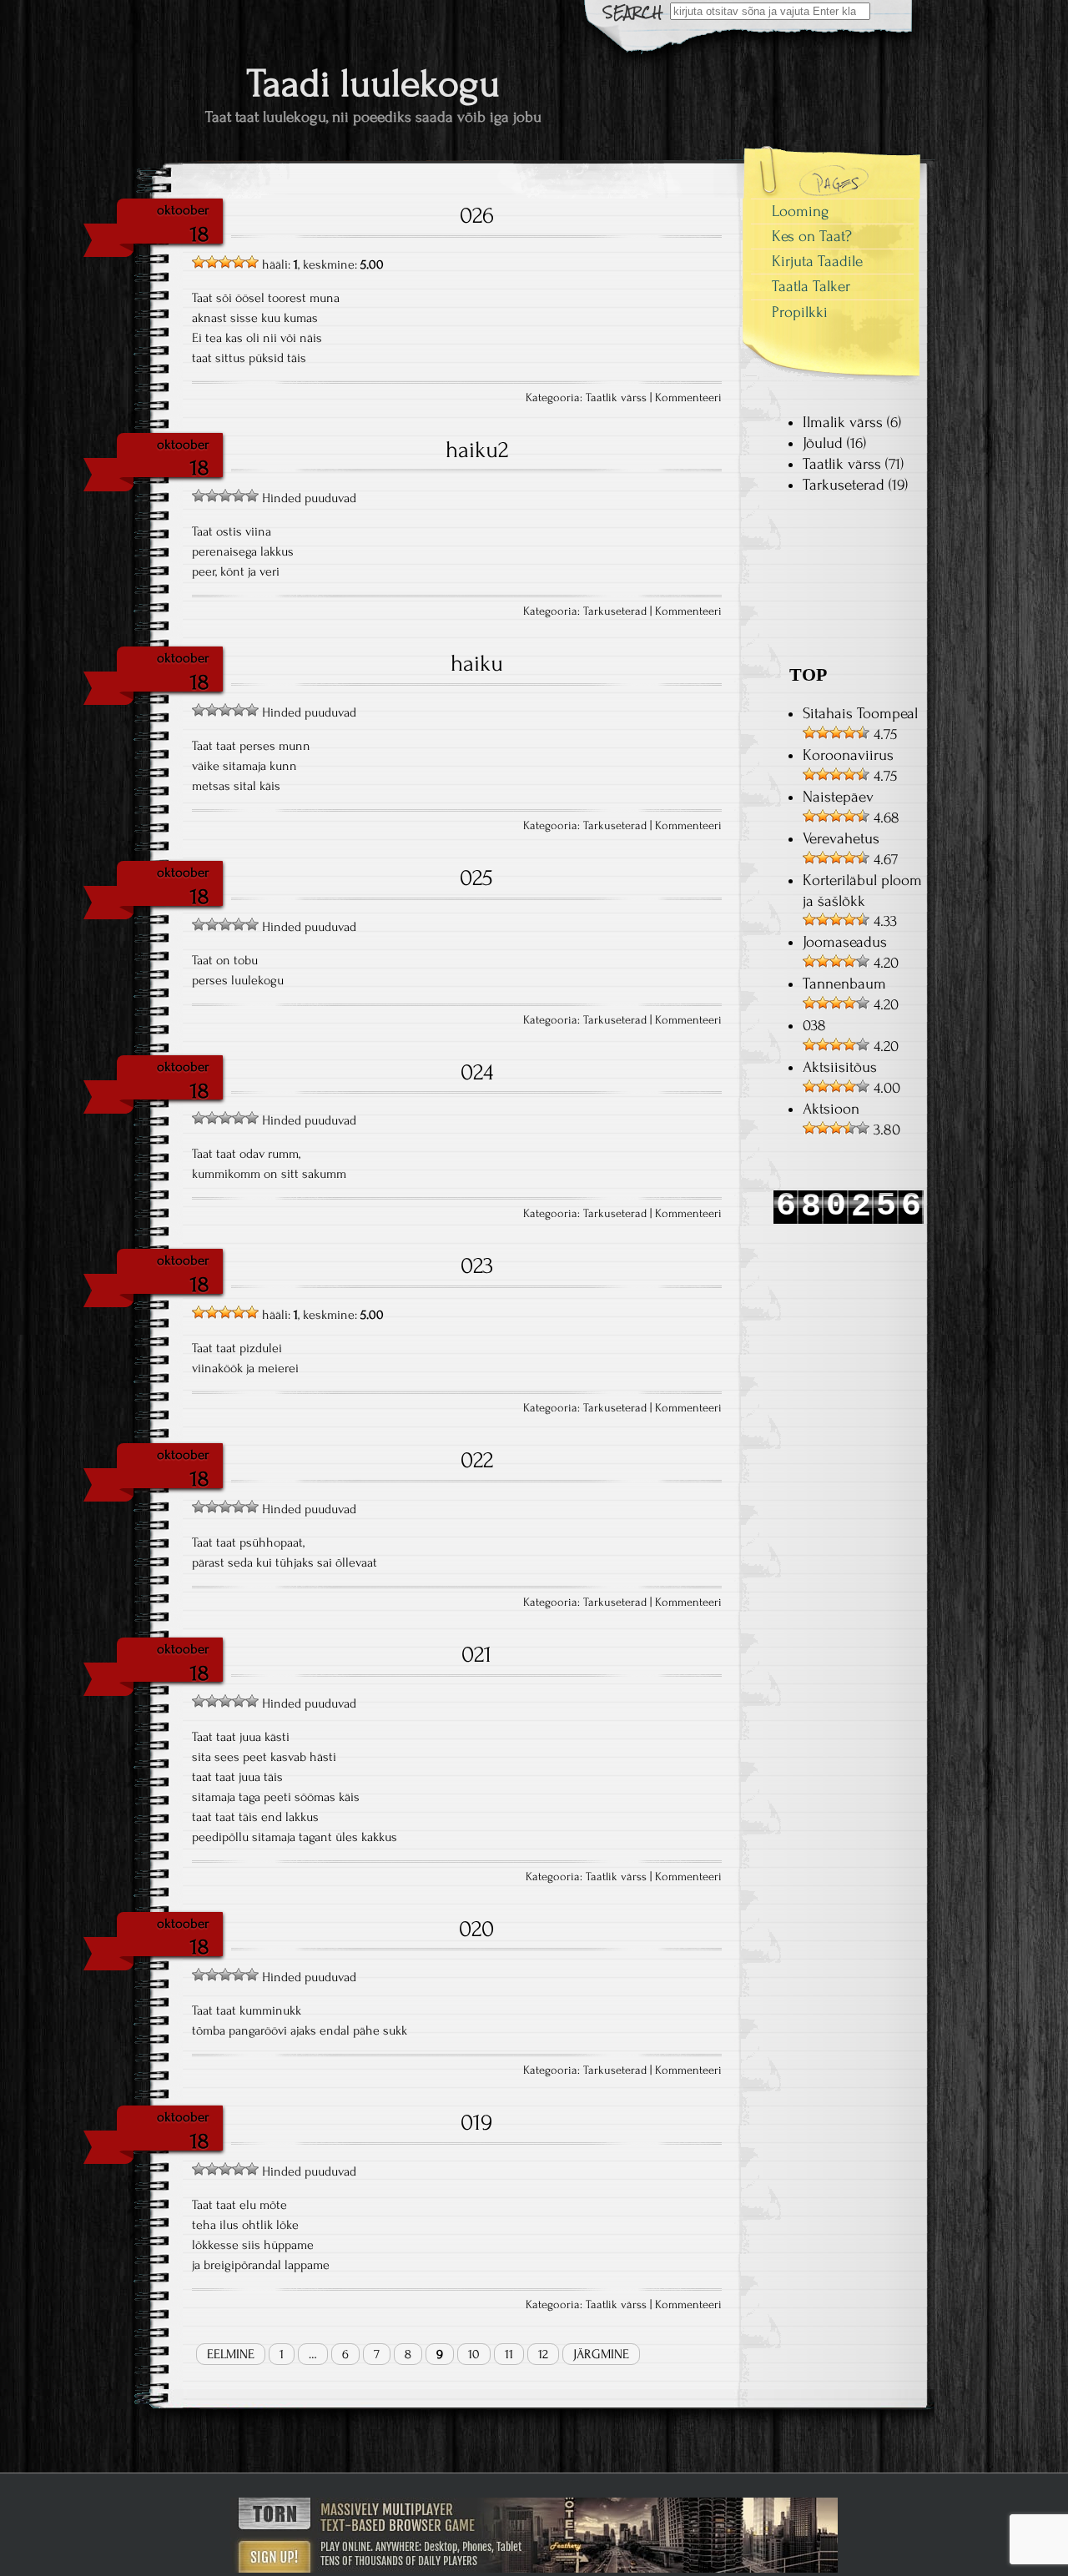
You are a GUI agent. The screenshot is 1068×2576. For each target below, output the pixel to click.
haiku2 (477, 450)
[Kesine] (212, 262)
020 (476, 1929)
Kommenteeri (688, 398)
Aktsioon (831, 1109)
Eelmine (231, 2354)
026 (477, 215)
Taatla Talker (811, 287)
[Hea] (239, 262)
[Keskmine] (225, 262)
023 (477, 1265)
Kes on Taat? (812, 236)
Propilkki (800, 312)
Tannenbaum (844, 984)
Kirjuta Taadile (817, 262)
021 (476, 1654)
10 (474, 2354)
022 (477, 1460)
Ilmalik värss (843, 423)
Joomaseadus (845, 942)
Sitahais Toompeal (860, 714)
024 (477, 1072)
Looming (801, 211)
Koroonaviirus (848, 755)
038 (814, 1026)
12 (543, 2354)
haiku (477, 663)
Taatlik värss (616, 398)
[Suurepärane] (252, 262)
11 (509, 2354)
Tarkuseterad (615, 611)
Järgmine (601, 2354)
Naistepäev (838, 797)
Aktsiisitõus (840, 1067)
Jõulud (823, 443)
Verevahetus (841, 839)
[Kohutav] (199, 262)
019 (476, 2122)
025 (476, 878)
